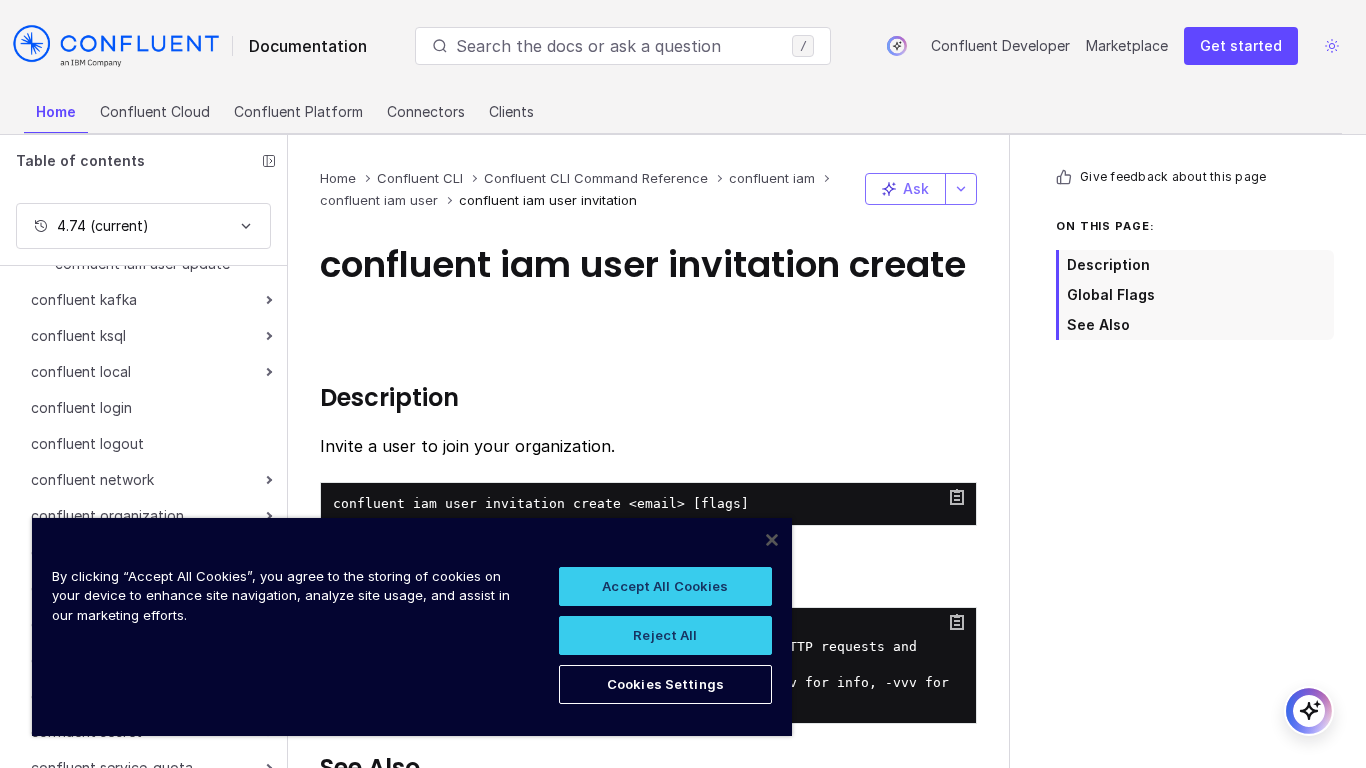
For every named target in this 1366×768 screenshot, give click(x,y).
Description (1108, 264)
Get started (1241, 45)
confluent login (81, 407)
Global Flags (1111, 294)
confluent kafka (84, 299)
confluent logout (87, 443)
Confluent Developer (1000, 45)
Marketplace (1127, 45)
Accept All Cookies (665, 586)
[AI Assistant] (897, 46)
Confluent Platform (298, 111)
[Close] (772, 540)
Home (56, 111)
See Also (1098, 324)
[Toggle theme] (1332, 46)
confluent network (92, 479)
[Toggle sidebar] (269, 161)
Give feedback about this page (1173, 176)
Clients (511, 111)
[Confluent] (116, 46)
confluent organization (107, 515)
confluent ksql (78, 335)
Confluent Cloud (155, 111)
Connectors (426, 111)
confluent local (81, 371)
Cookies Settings (665, 684)
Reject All (665, 635)
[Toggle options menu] (961, 189)
